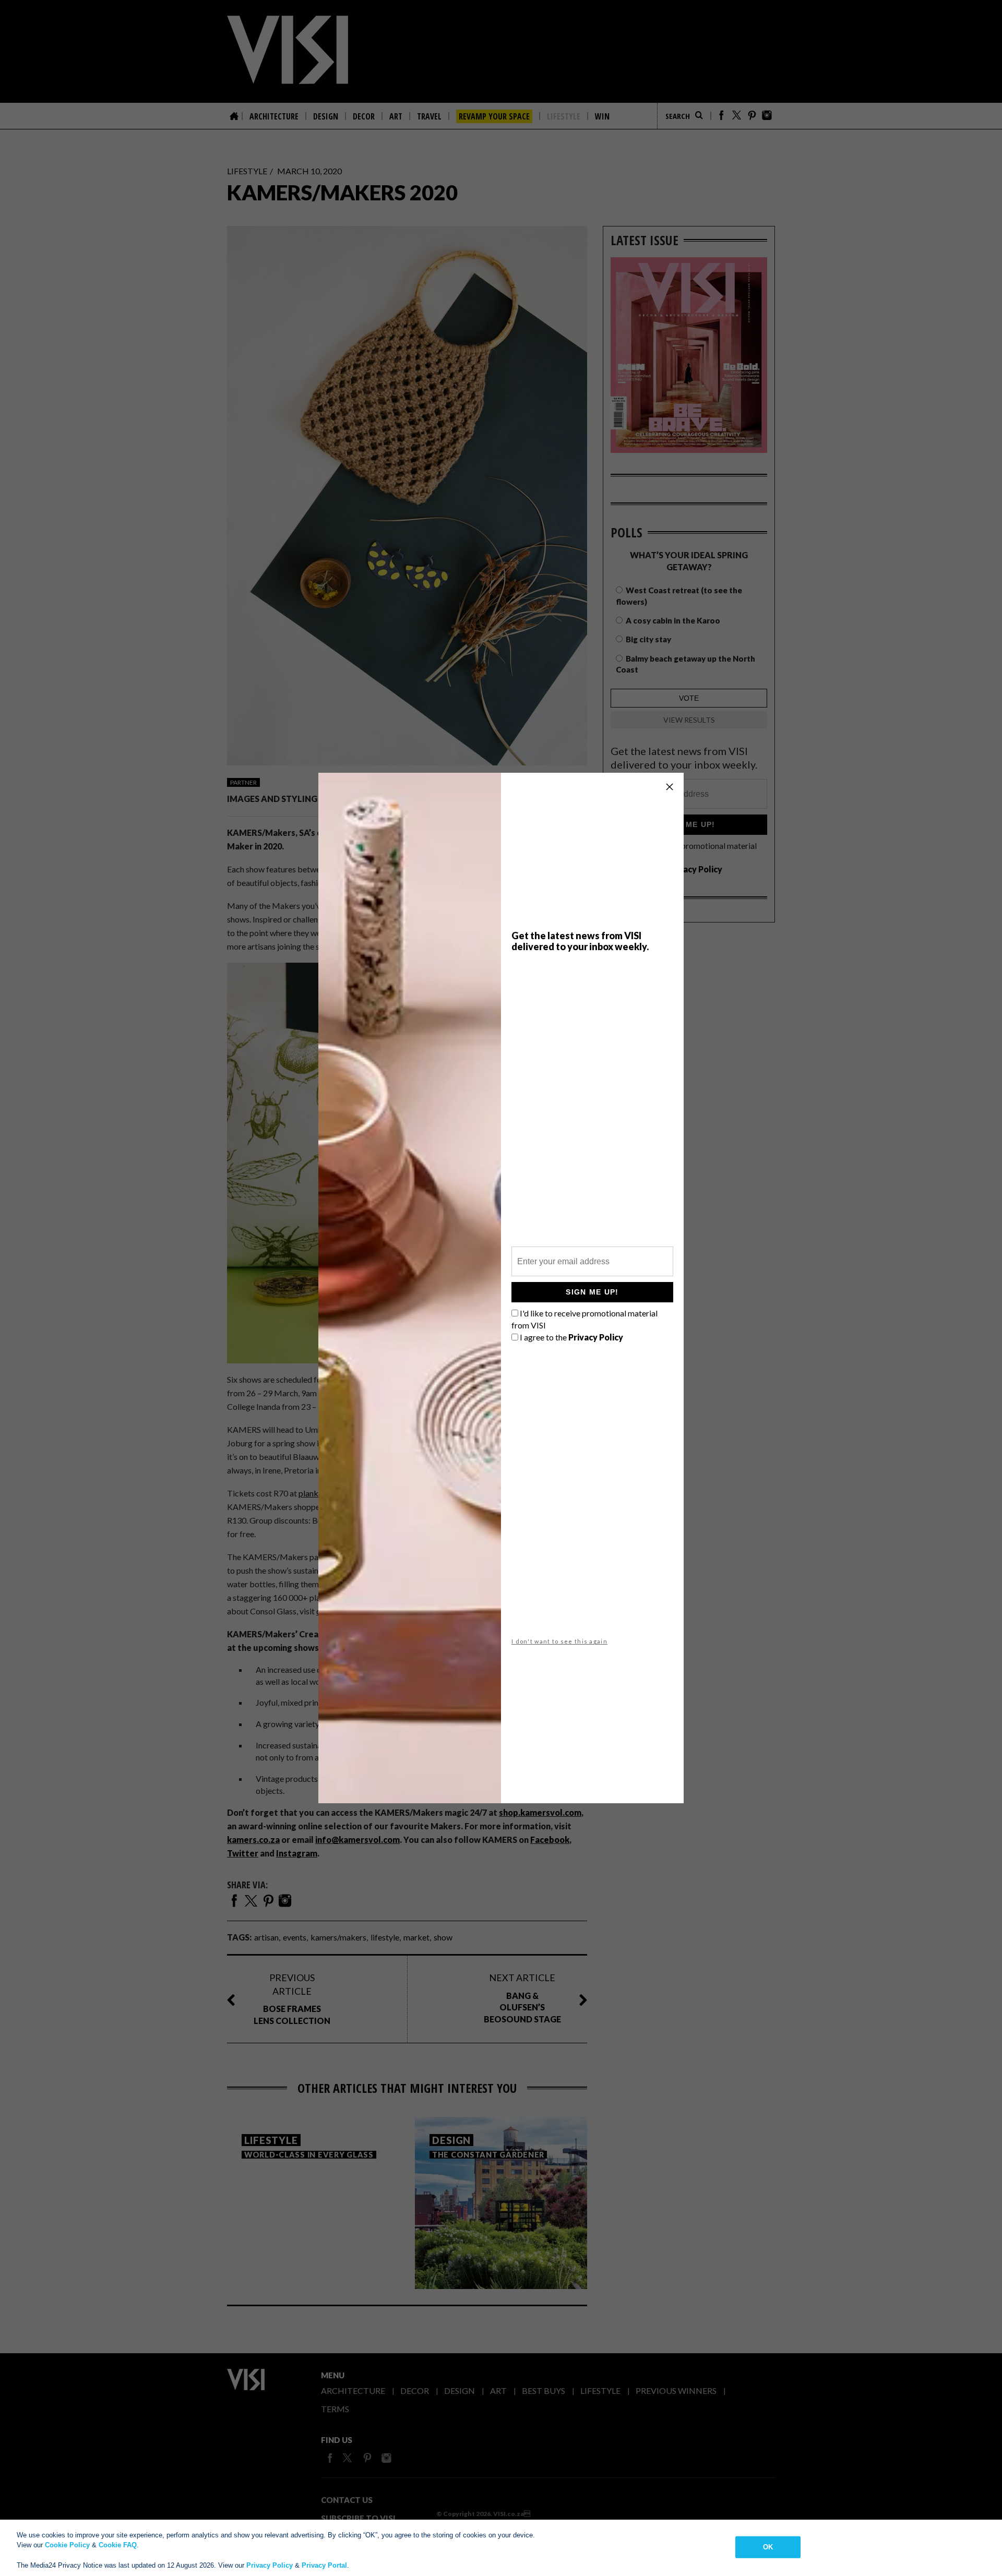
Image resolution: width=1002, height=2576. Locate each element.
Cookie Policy (67, 2545)
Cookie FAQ (118, 2545)
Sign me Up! (592, 1292)
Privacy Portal (324, 2565)
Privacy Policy (270, 2565)
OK (768, 2547)
